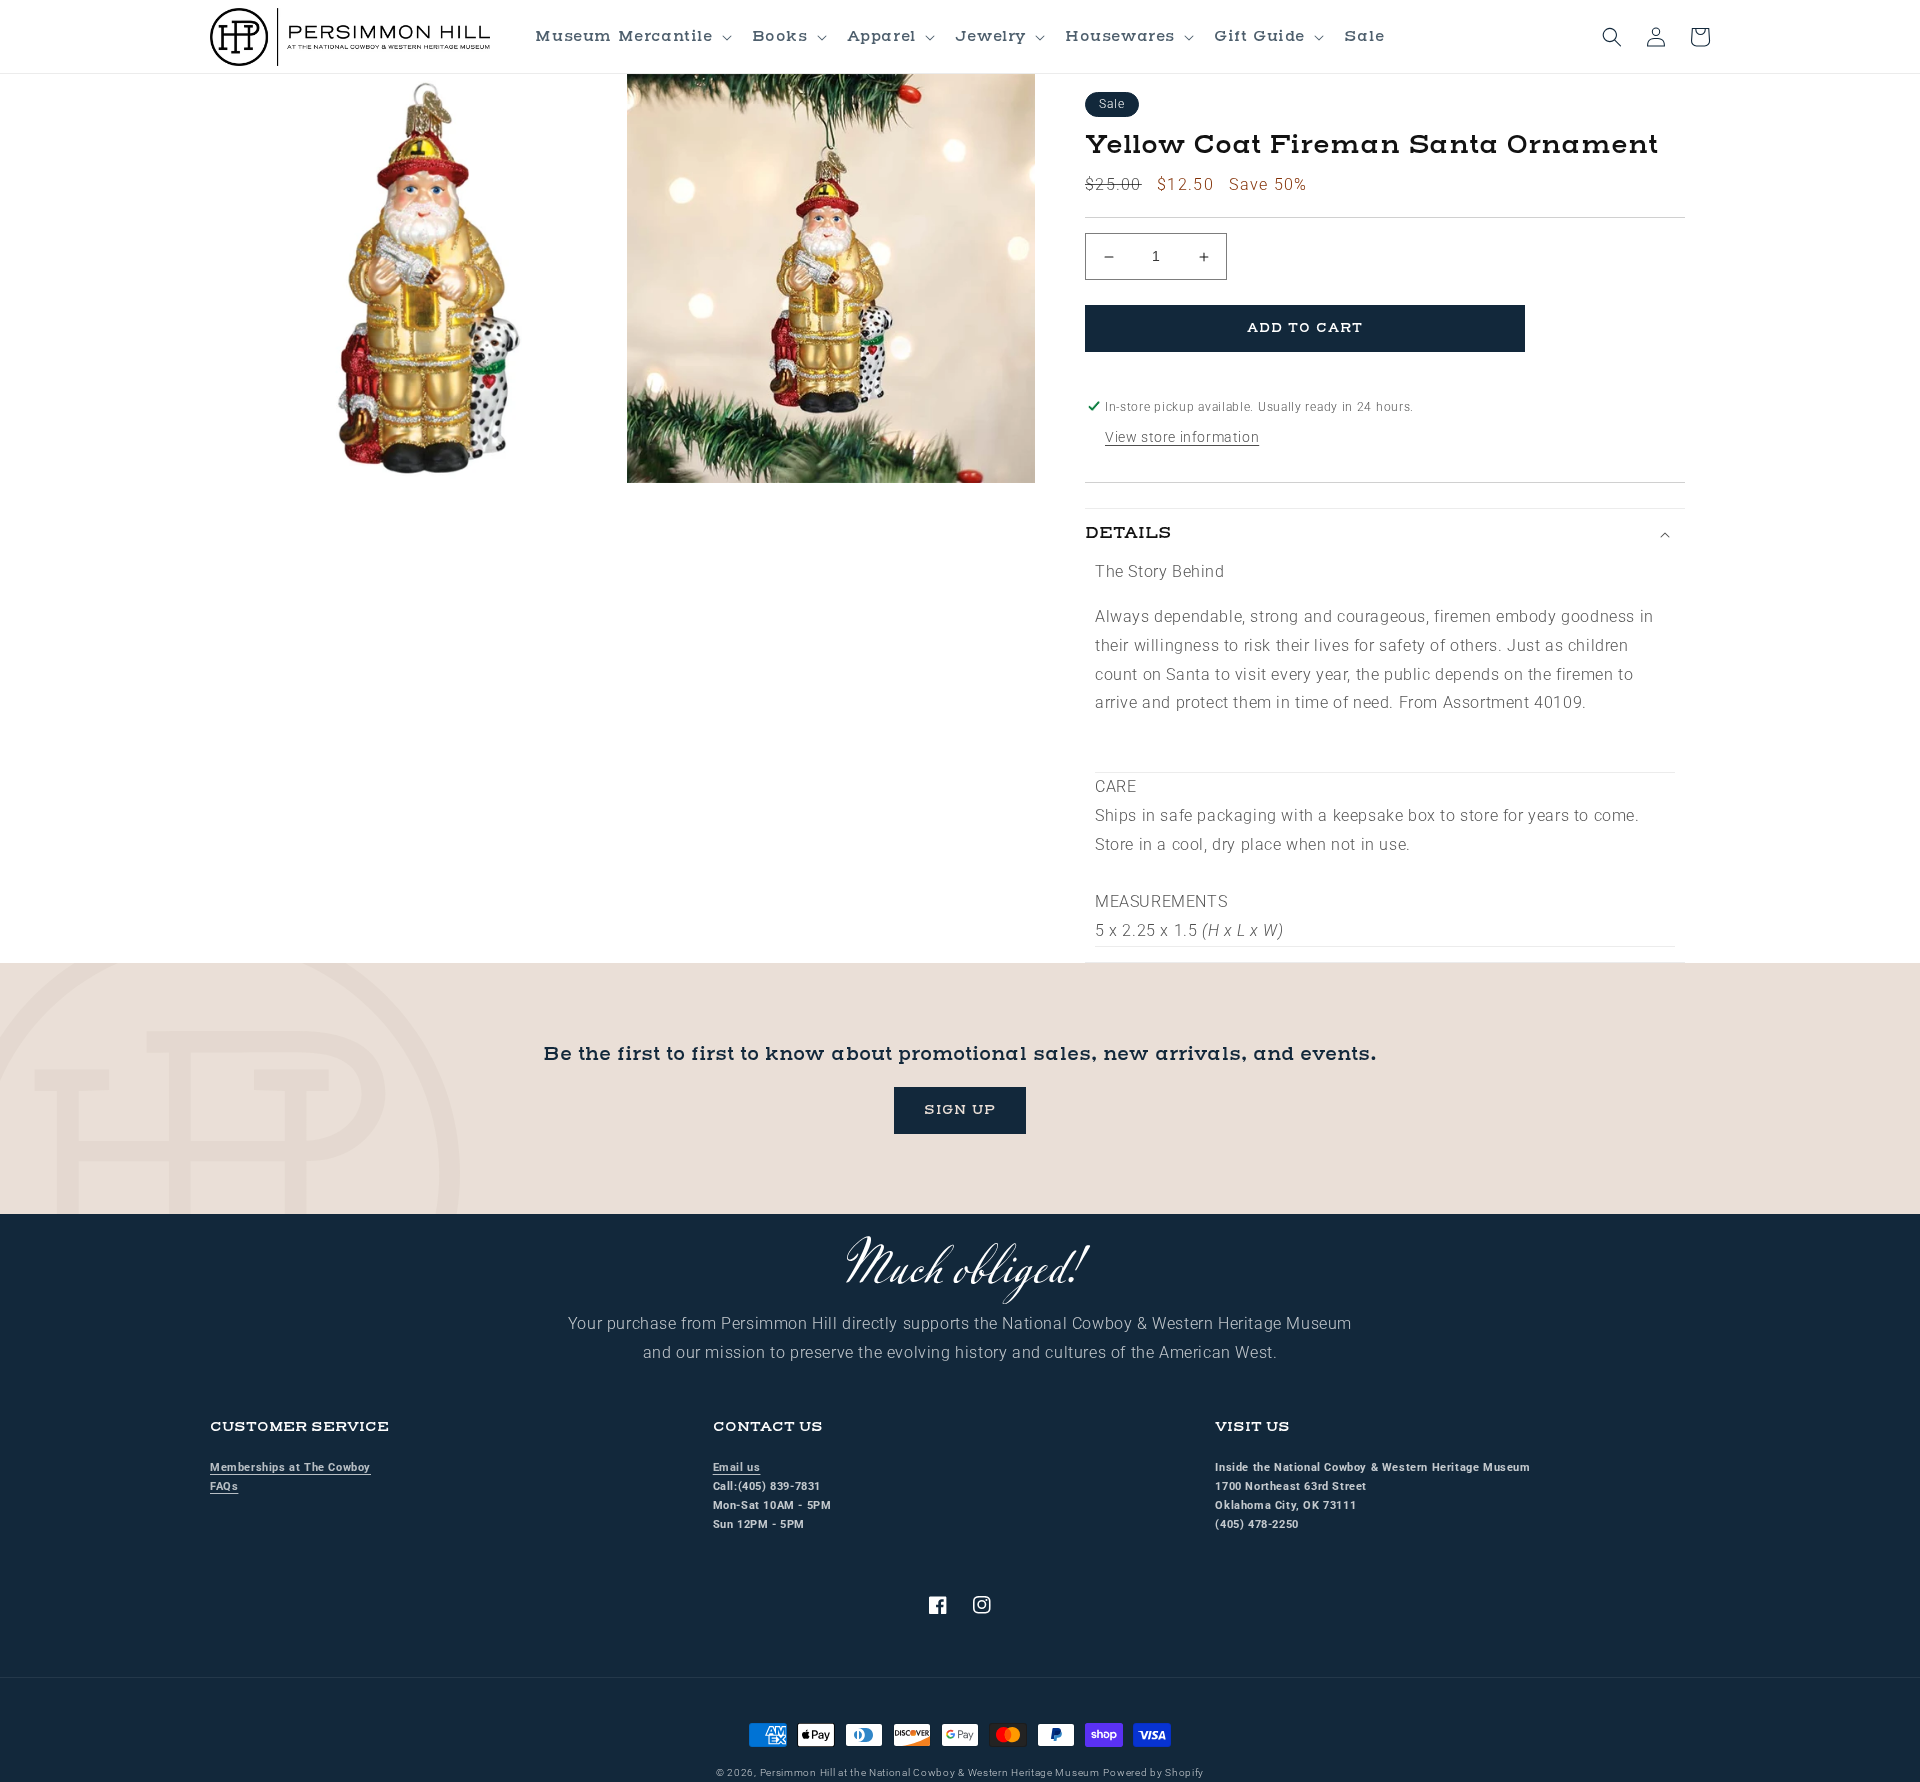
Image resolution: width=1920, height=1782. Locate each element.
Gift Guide (1259, 36)
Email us (737, 1467)
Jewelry (990, 36)
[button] (631, 37)
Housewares (1120, 36)
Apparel (881, 36)
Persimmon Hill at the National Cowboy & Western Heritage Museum (930, 1772)
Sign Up (960, 1110)
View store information (1182, 437)
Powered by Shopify (1153, 1772)
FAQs (224, 1486)
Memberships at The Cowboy (290, 1467)
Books (780, 36)
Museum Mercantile (623, 36)
